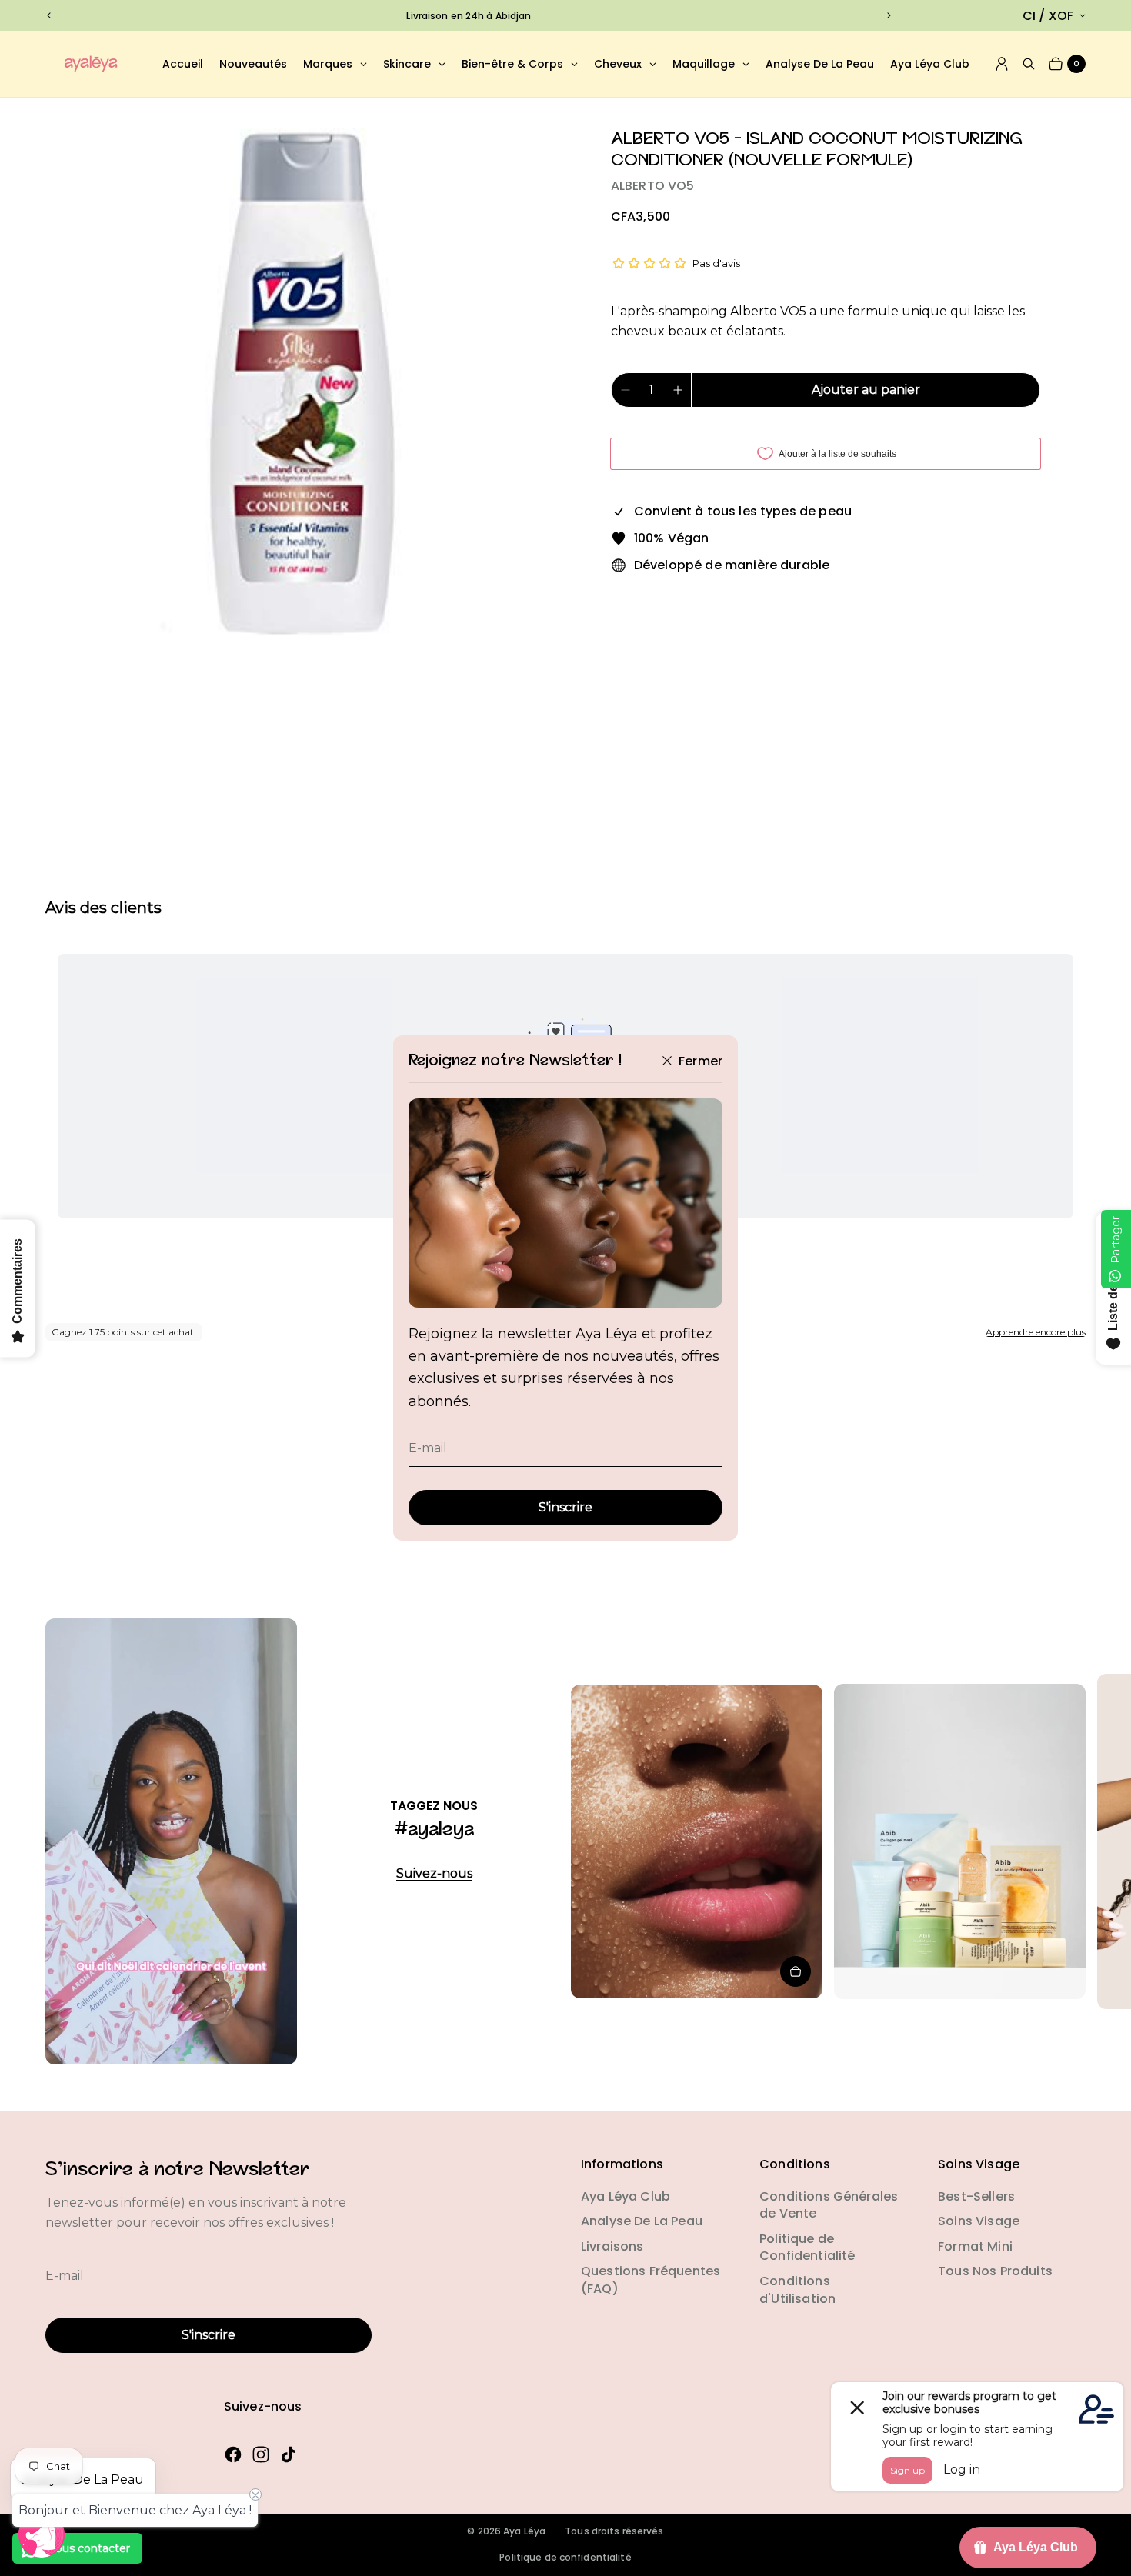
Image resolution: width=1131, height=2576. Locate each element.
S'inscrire (565, 1507)
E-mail (428, 1448)
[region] (469, 16)
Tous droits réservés (614, 2531)
